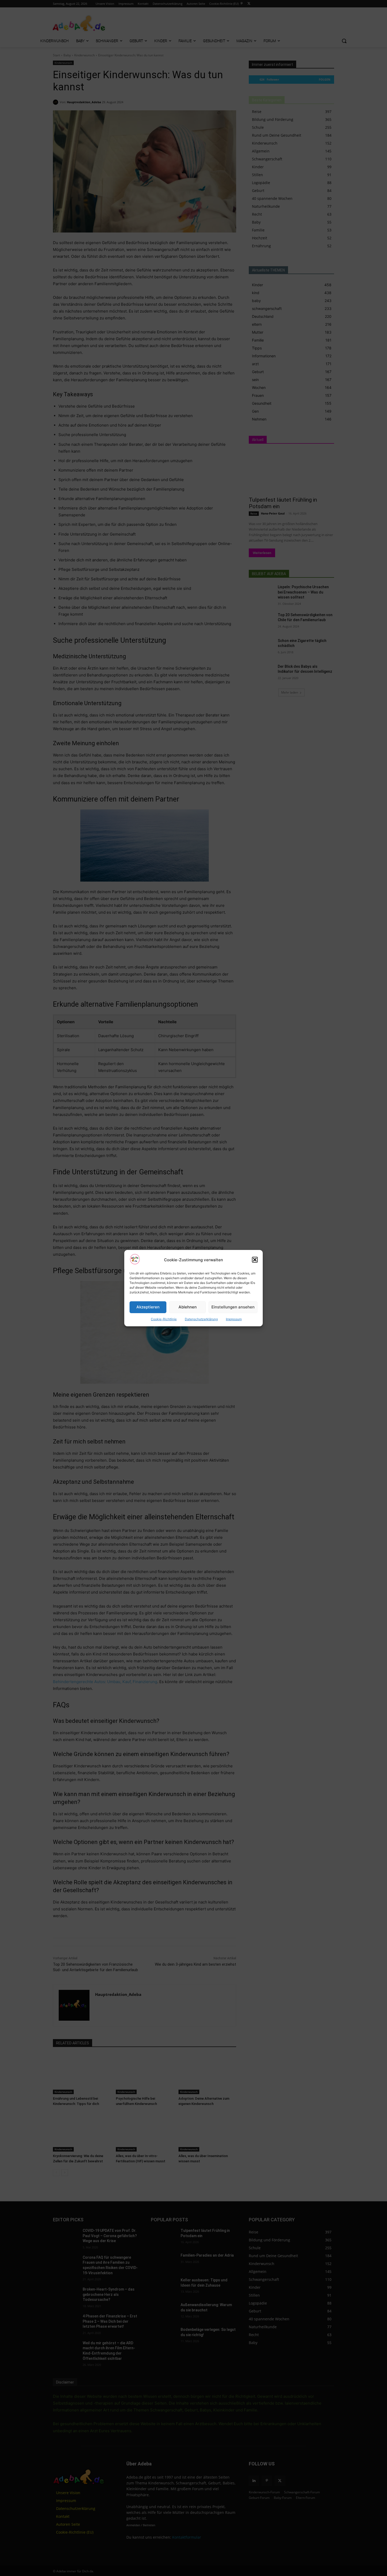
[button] (255, 1260)
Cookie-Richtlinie (164, 1319)
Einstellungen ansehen (233, 1307)
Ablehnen (188, 1307)
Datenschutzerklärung (201, 1319)
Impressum (234, 1319)
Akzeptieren (148, 1307)
